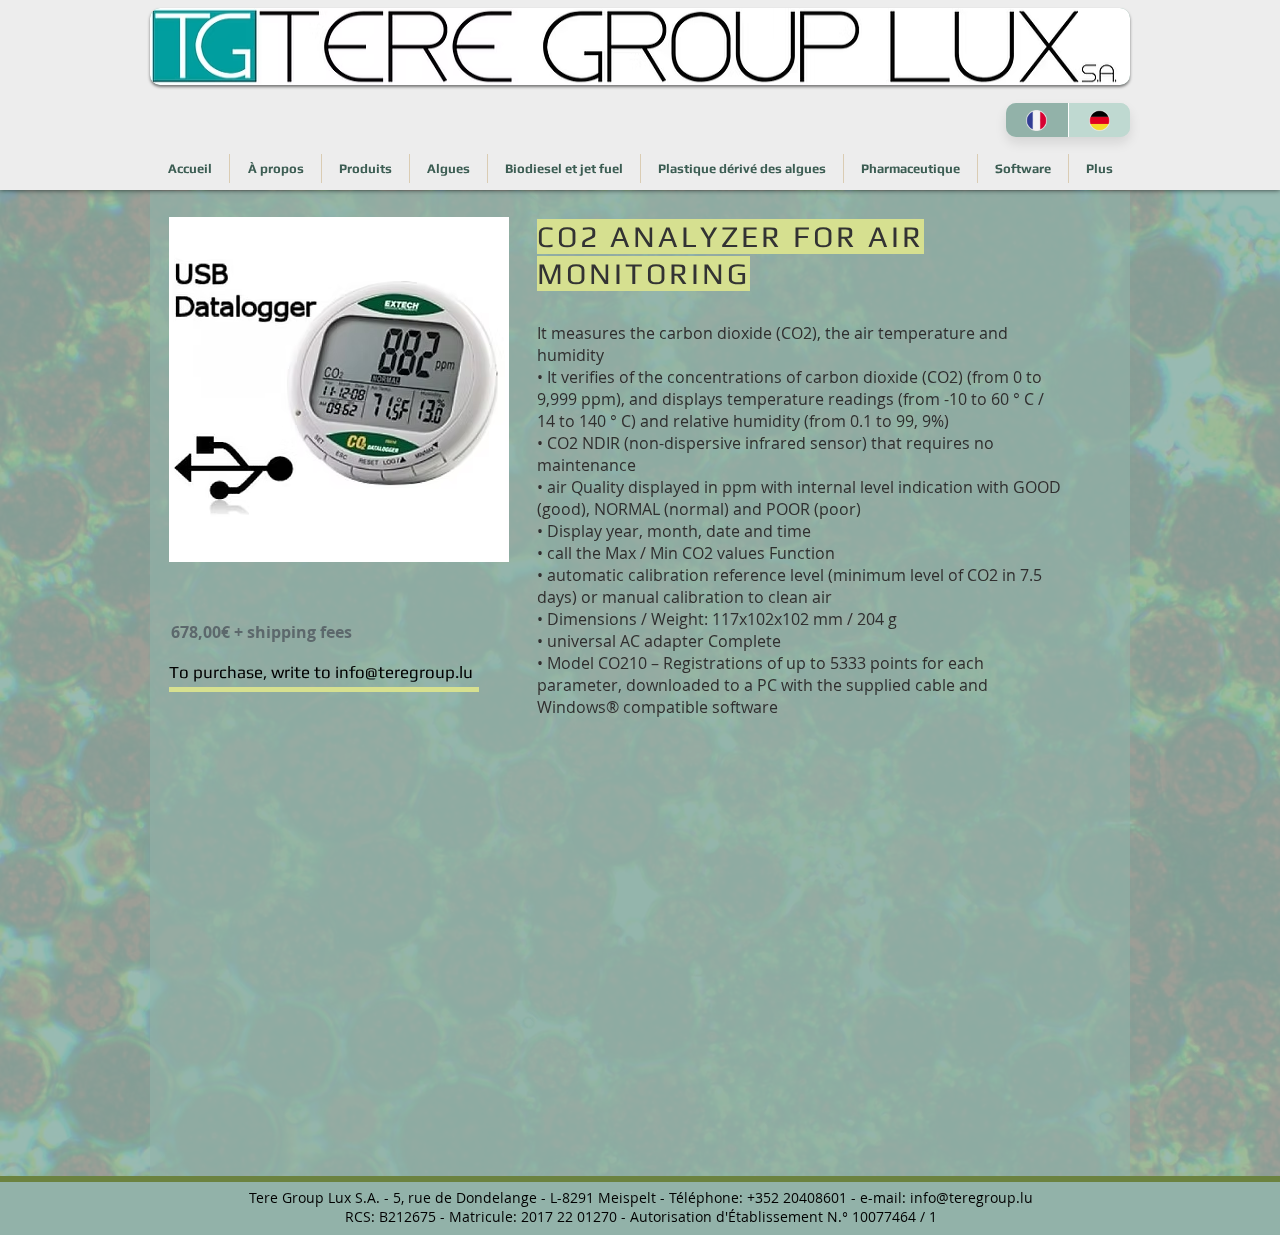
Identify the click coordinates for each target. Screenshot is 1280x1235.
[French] (1037, 120)
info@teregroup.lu (971, 1197)
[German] (1099, 120)
